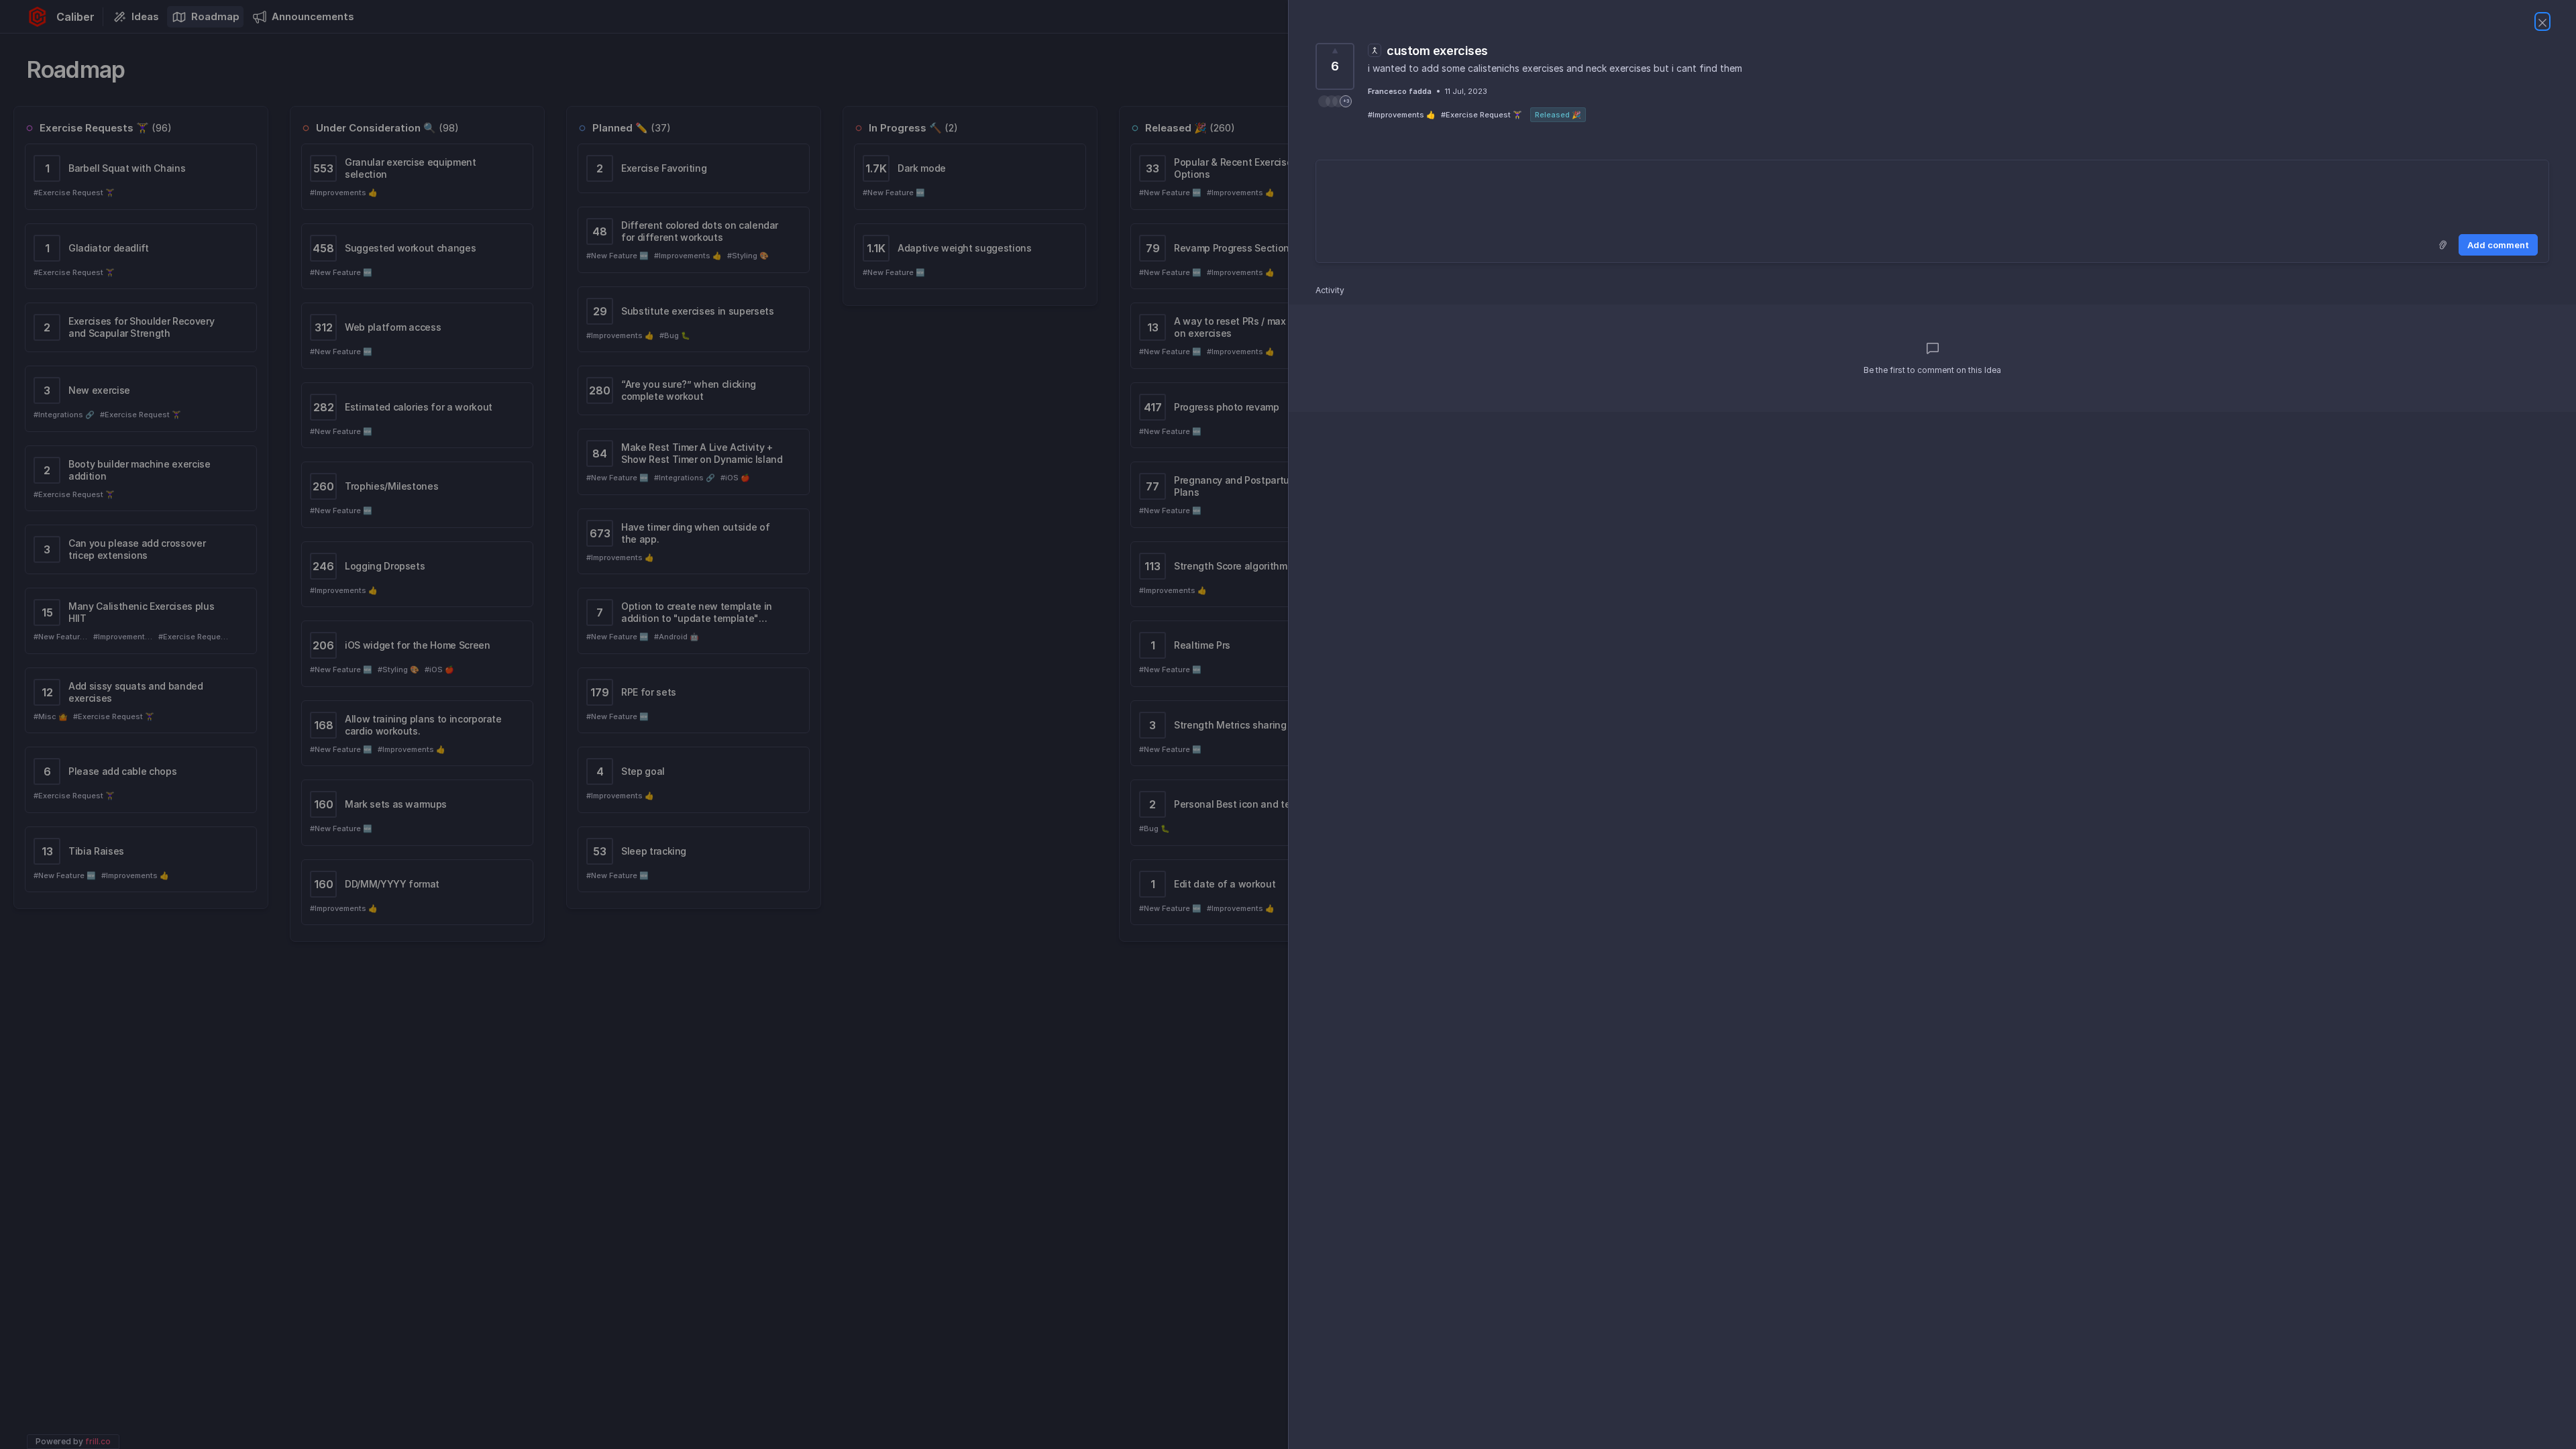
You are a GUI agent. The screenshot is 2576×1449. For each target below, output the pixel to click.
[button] (1335, 101)
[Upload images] (2443, 245)
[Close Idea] (2542, 21)
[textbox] (1932, 195)
